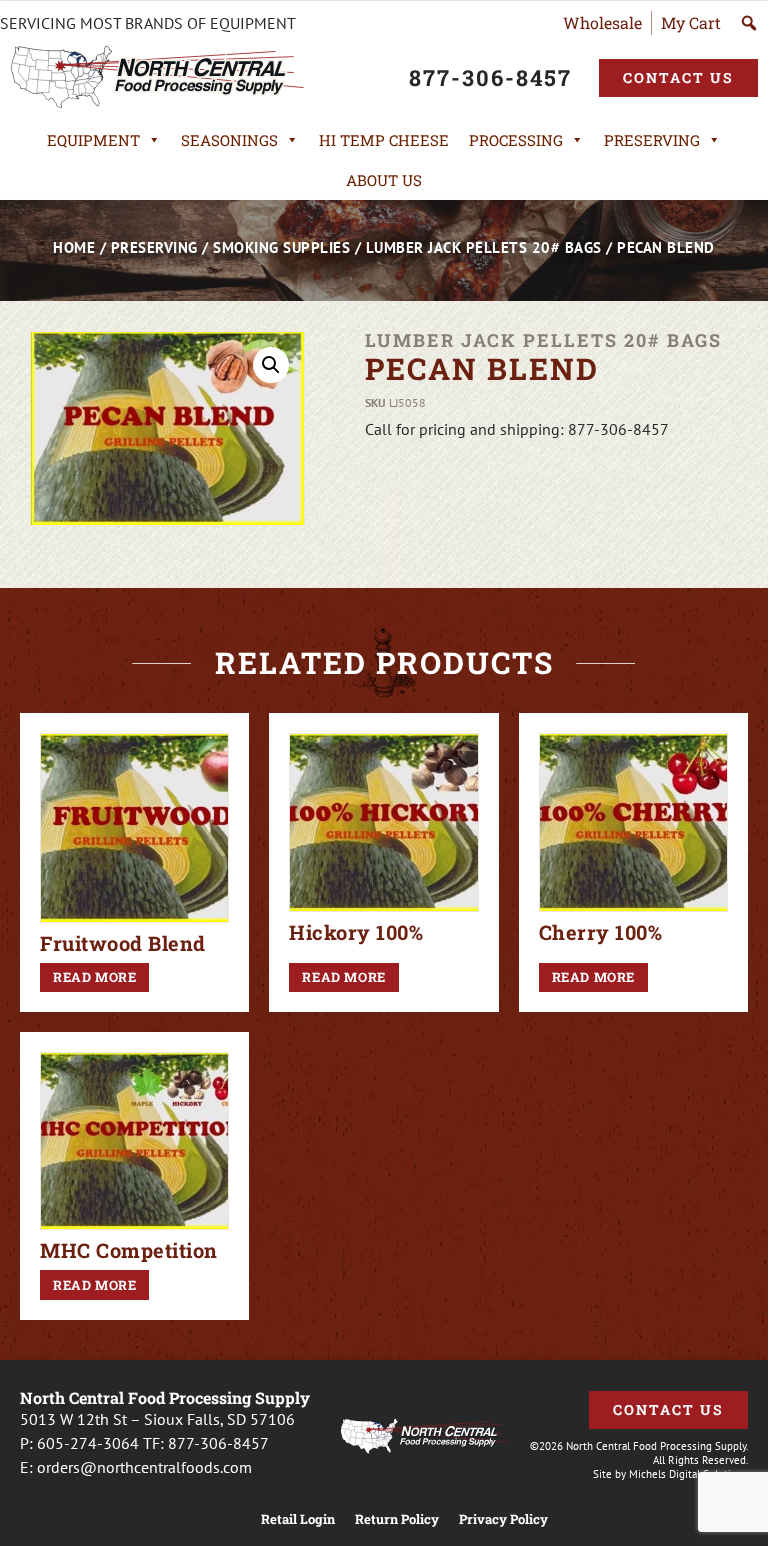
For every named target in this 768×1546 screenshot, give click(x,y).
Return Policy (397, 1519)
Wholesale (602, 22)
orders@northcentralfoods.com (144, 1467)
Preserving (652, 140)
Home (74, 247)
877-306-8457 (218, 1443)
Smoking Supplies (281, 247)
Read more (94, 977)
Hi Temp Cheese (384, 140)
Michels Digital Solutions (688, 1474)
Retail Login (298, 1519)
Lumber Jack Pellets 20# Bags (484, 247)
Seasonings (229, 140)
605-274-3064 (88, 1443)
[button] (271, 365)
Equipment (93, 140)
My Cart (691, 22)
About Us (384, 180)
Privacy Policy (503, 1519)
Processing (516, 140)
